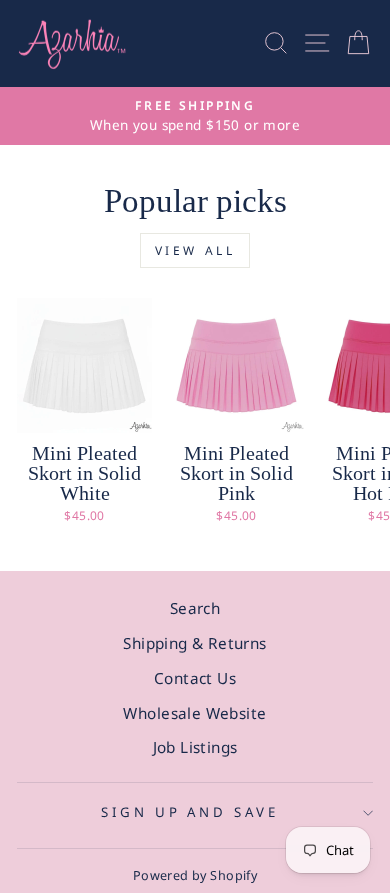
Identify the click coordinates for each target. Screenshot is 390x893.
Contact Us (195, 678)
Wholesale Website (194, 713)
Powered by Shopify (195, 875)
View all (195, 250)
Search (195, 608)
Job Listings (195, 747)
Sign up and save (190, 812)
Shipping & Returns (194, 643)
